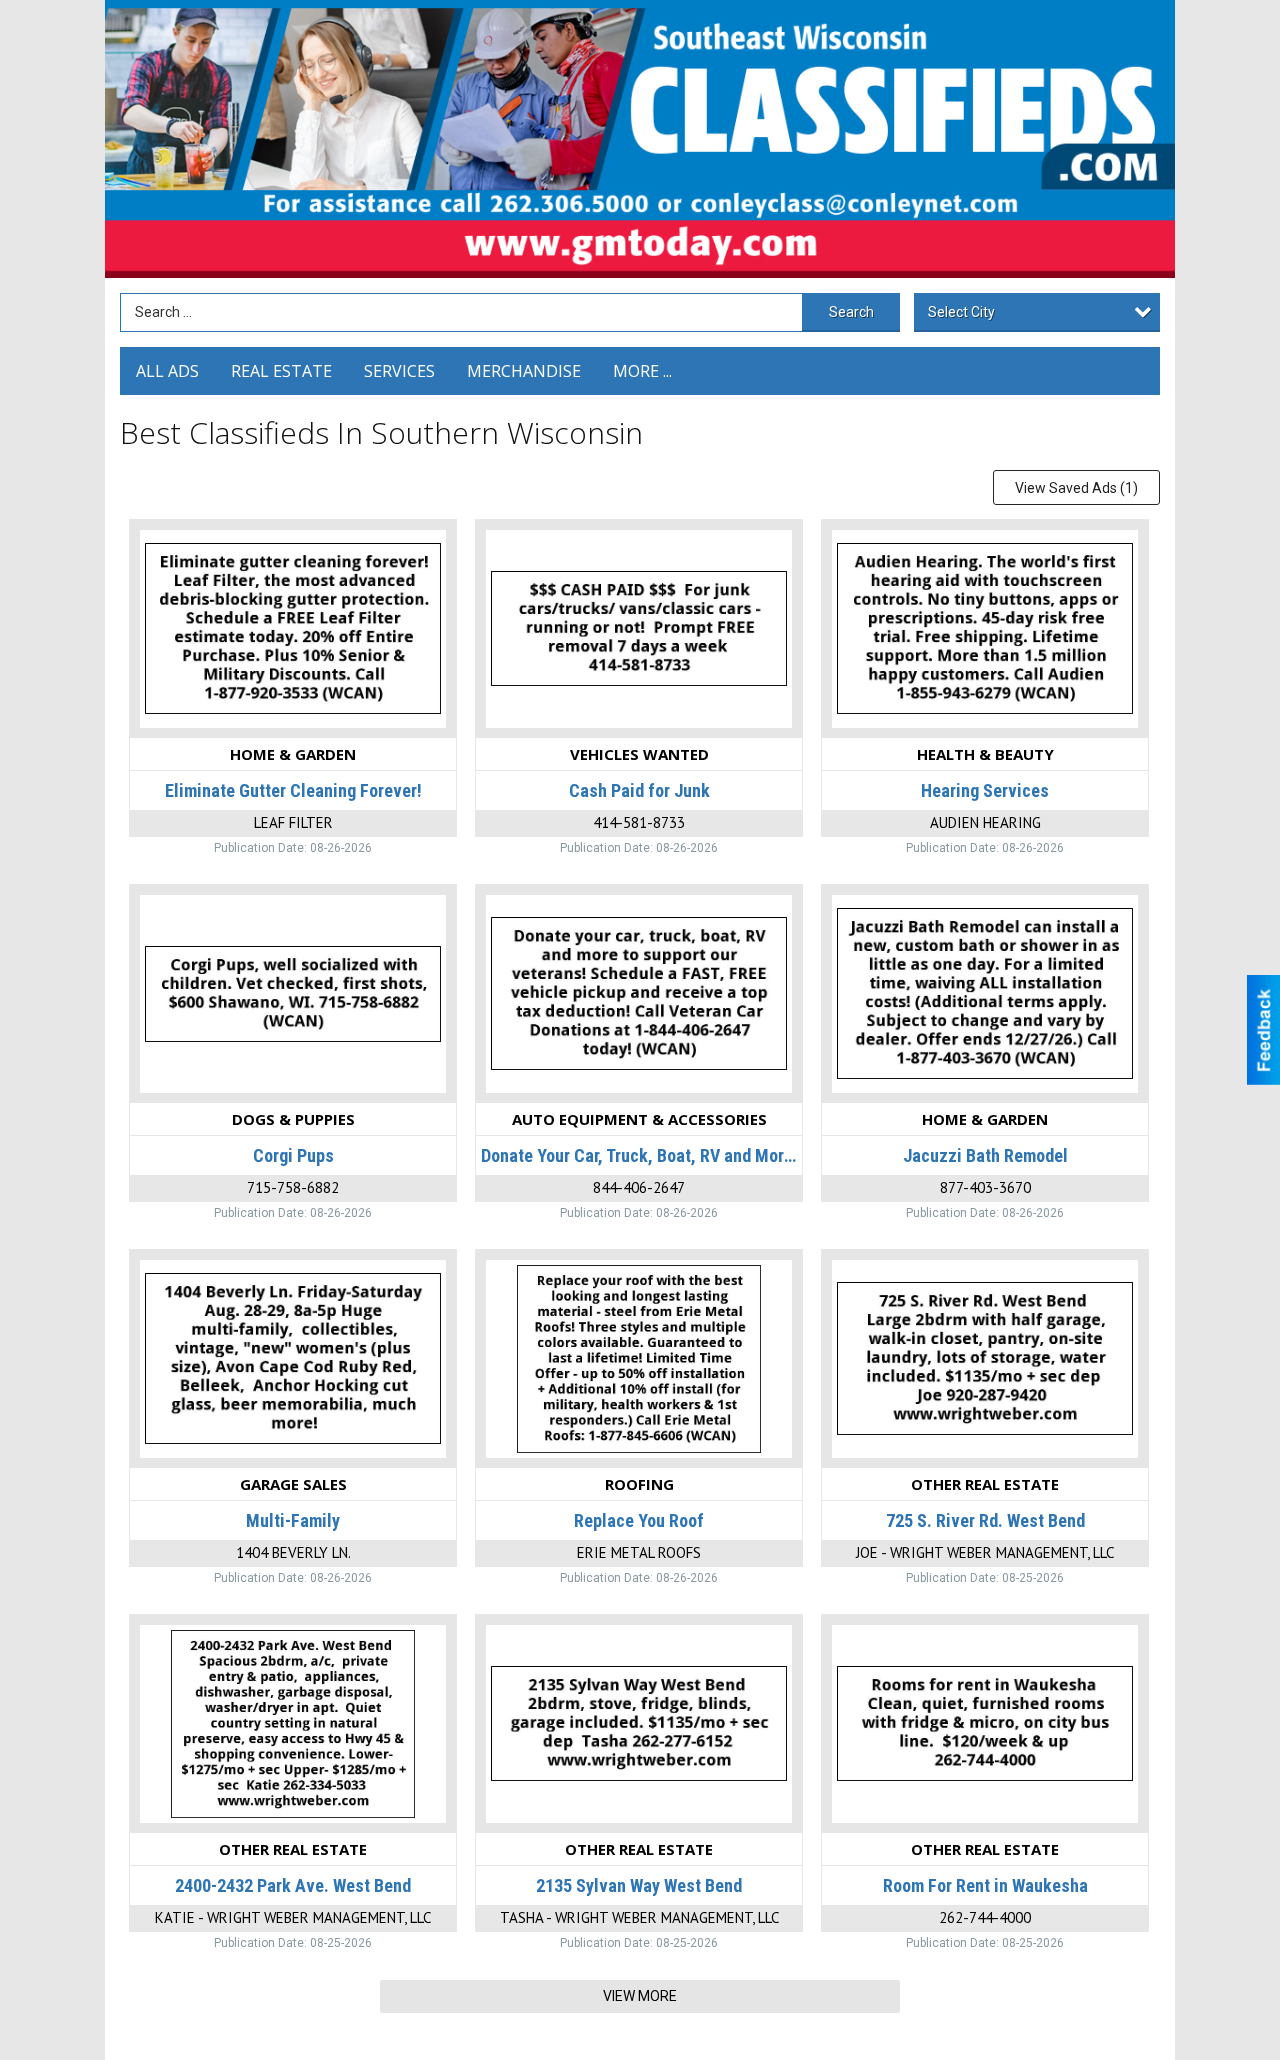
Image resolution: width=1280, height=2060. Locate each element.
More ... (642, 371)
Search (851, 312)
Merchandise (524, 371)
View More (640, 1996)
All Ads (167, 371)
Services (399, 371)
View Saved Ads (1076, 488)
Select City (961, 312)
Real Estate (281, 371)
